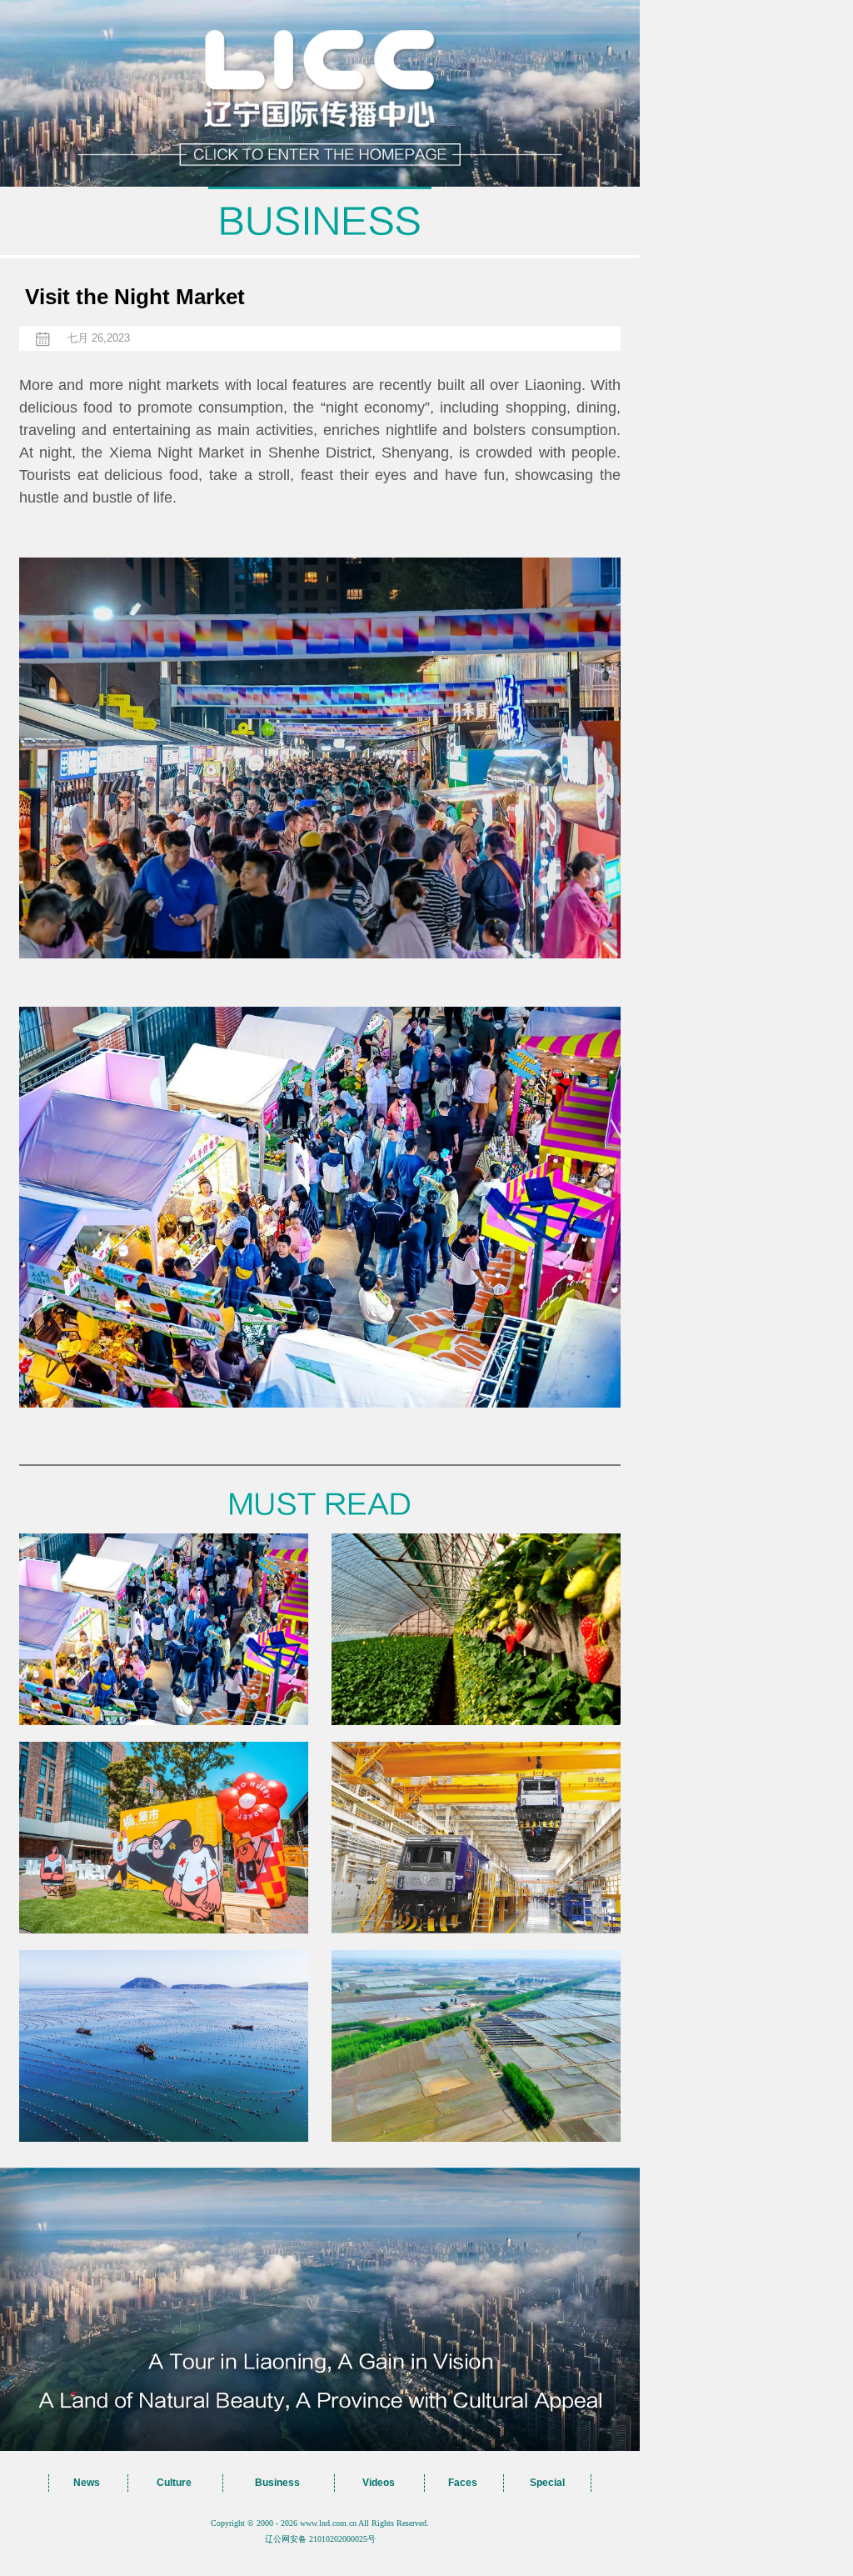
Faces (463, 2483)
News (87, 2483)
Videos (379, 2483)
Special (547, 2483)
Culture (174, 2483)
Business (277, 2483)
